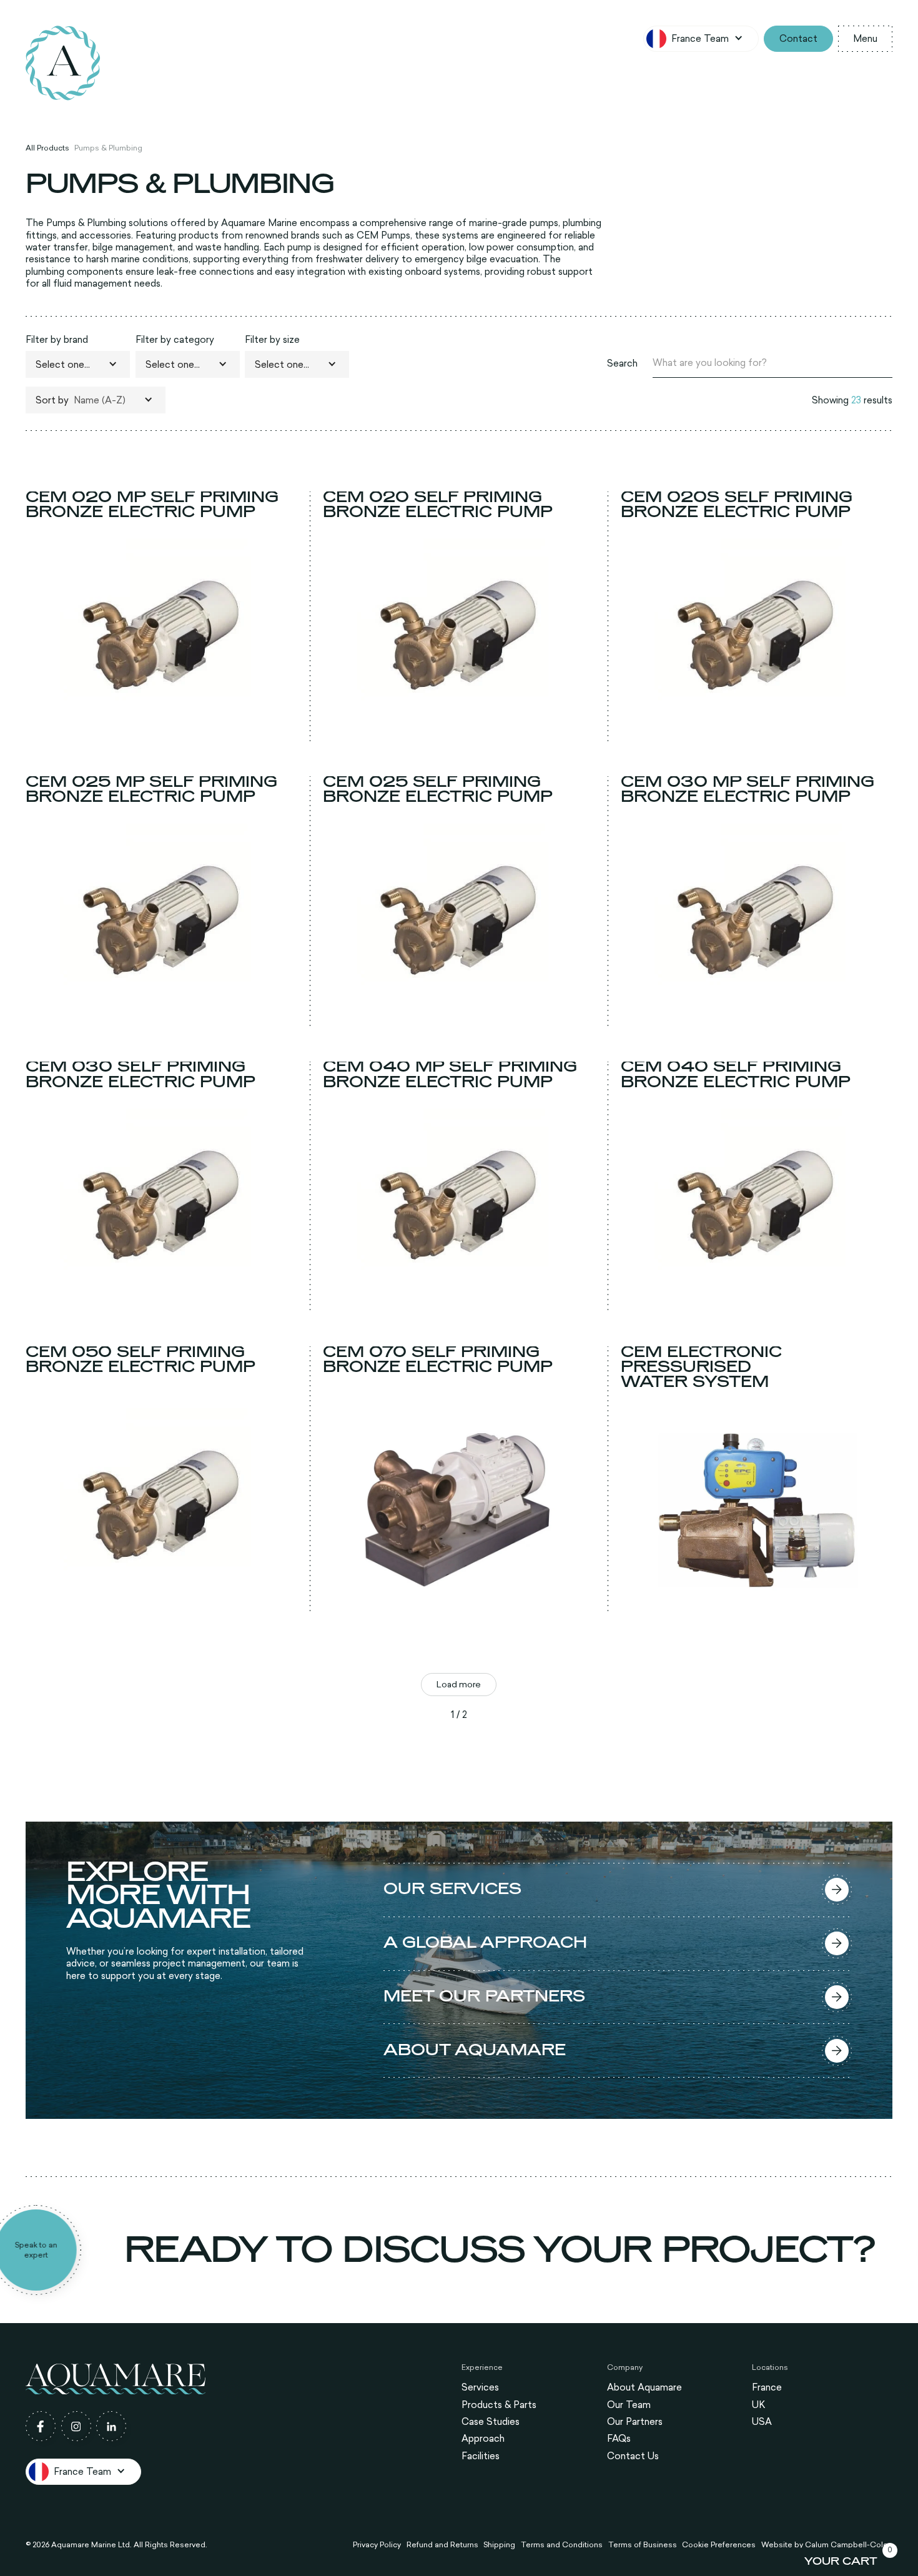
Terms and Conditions (562, 2545)
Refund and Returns (442, 2545)
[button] (701, 39)
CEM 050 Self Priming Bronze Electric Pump (141, 1360)
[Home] (63, 63)
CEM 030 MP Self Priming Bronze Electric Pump (748, 790)
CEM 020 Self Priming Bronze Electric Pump (438, 505)
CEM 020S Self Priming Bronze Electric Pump (737, 505)
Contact (798, 38)
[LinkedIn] (111, 2426)
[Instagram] (76, 2426)
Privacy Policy (377, 2545)
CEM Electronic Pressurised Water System (701, 1367)
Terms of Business (643, 2545)
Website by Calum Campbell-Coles (827, 2545)
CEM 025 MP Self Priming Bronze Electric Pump (151, 790)
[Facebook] (41, 2426)
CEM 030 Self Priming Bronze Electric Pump (141, 1075)
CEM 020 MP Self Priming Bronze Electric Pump (152, 505)
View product (161, 730)
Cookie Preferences (719, 2545)
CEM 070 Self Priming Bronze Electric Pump (438, 1360)
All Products (47, 147)
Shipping (499, 2545)
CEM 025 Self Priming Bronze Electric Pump (438, 790)
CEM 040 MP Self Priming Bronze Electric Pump (450, 1075)
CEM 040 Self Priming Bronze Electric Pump (736, 1075)
